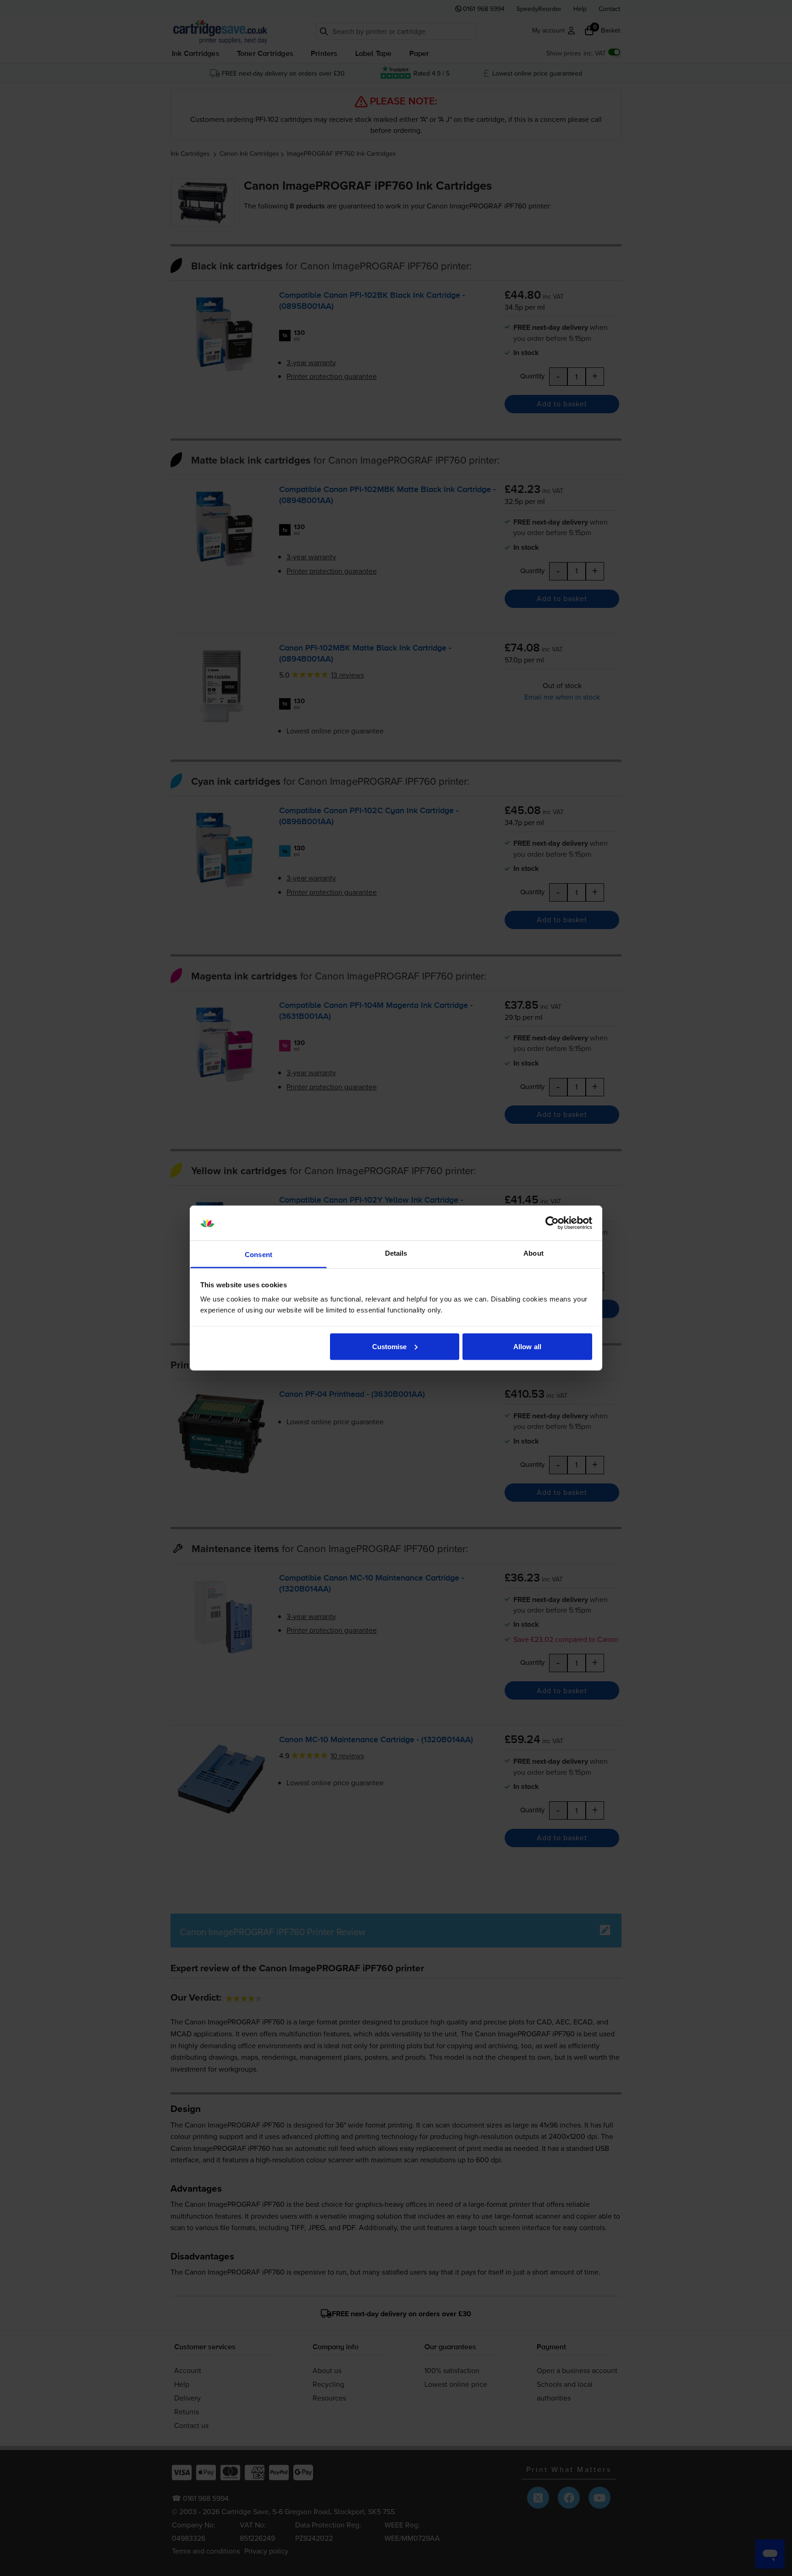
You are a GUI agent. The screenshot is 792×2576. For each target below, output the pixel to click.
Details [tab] (396, 1253)
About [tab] (533, 1253)
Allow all (527, 1346)
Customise (390, 1346)
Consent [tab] (258, 1255)
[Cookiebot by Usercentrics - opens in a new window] (552, 1223)
